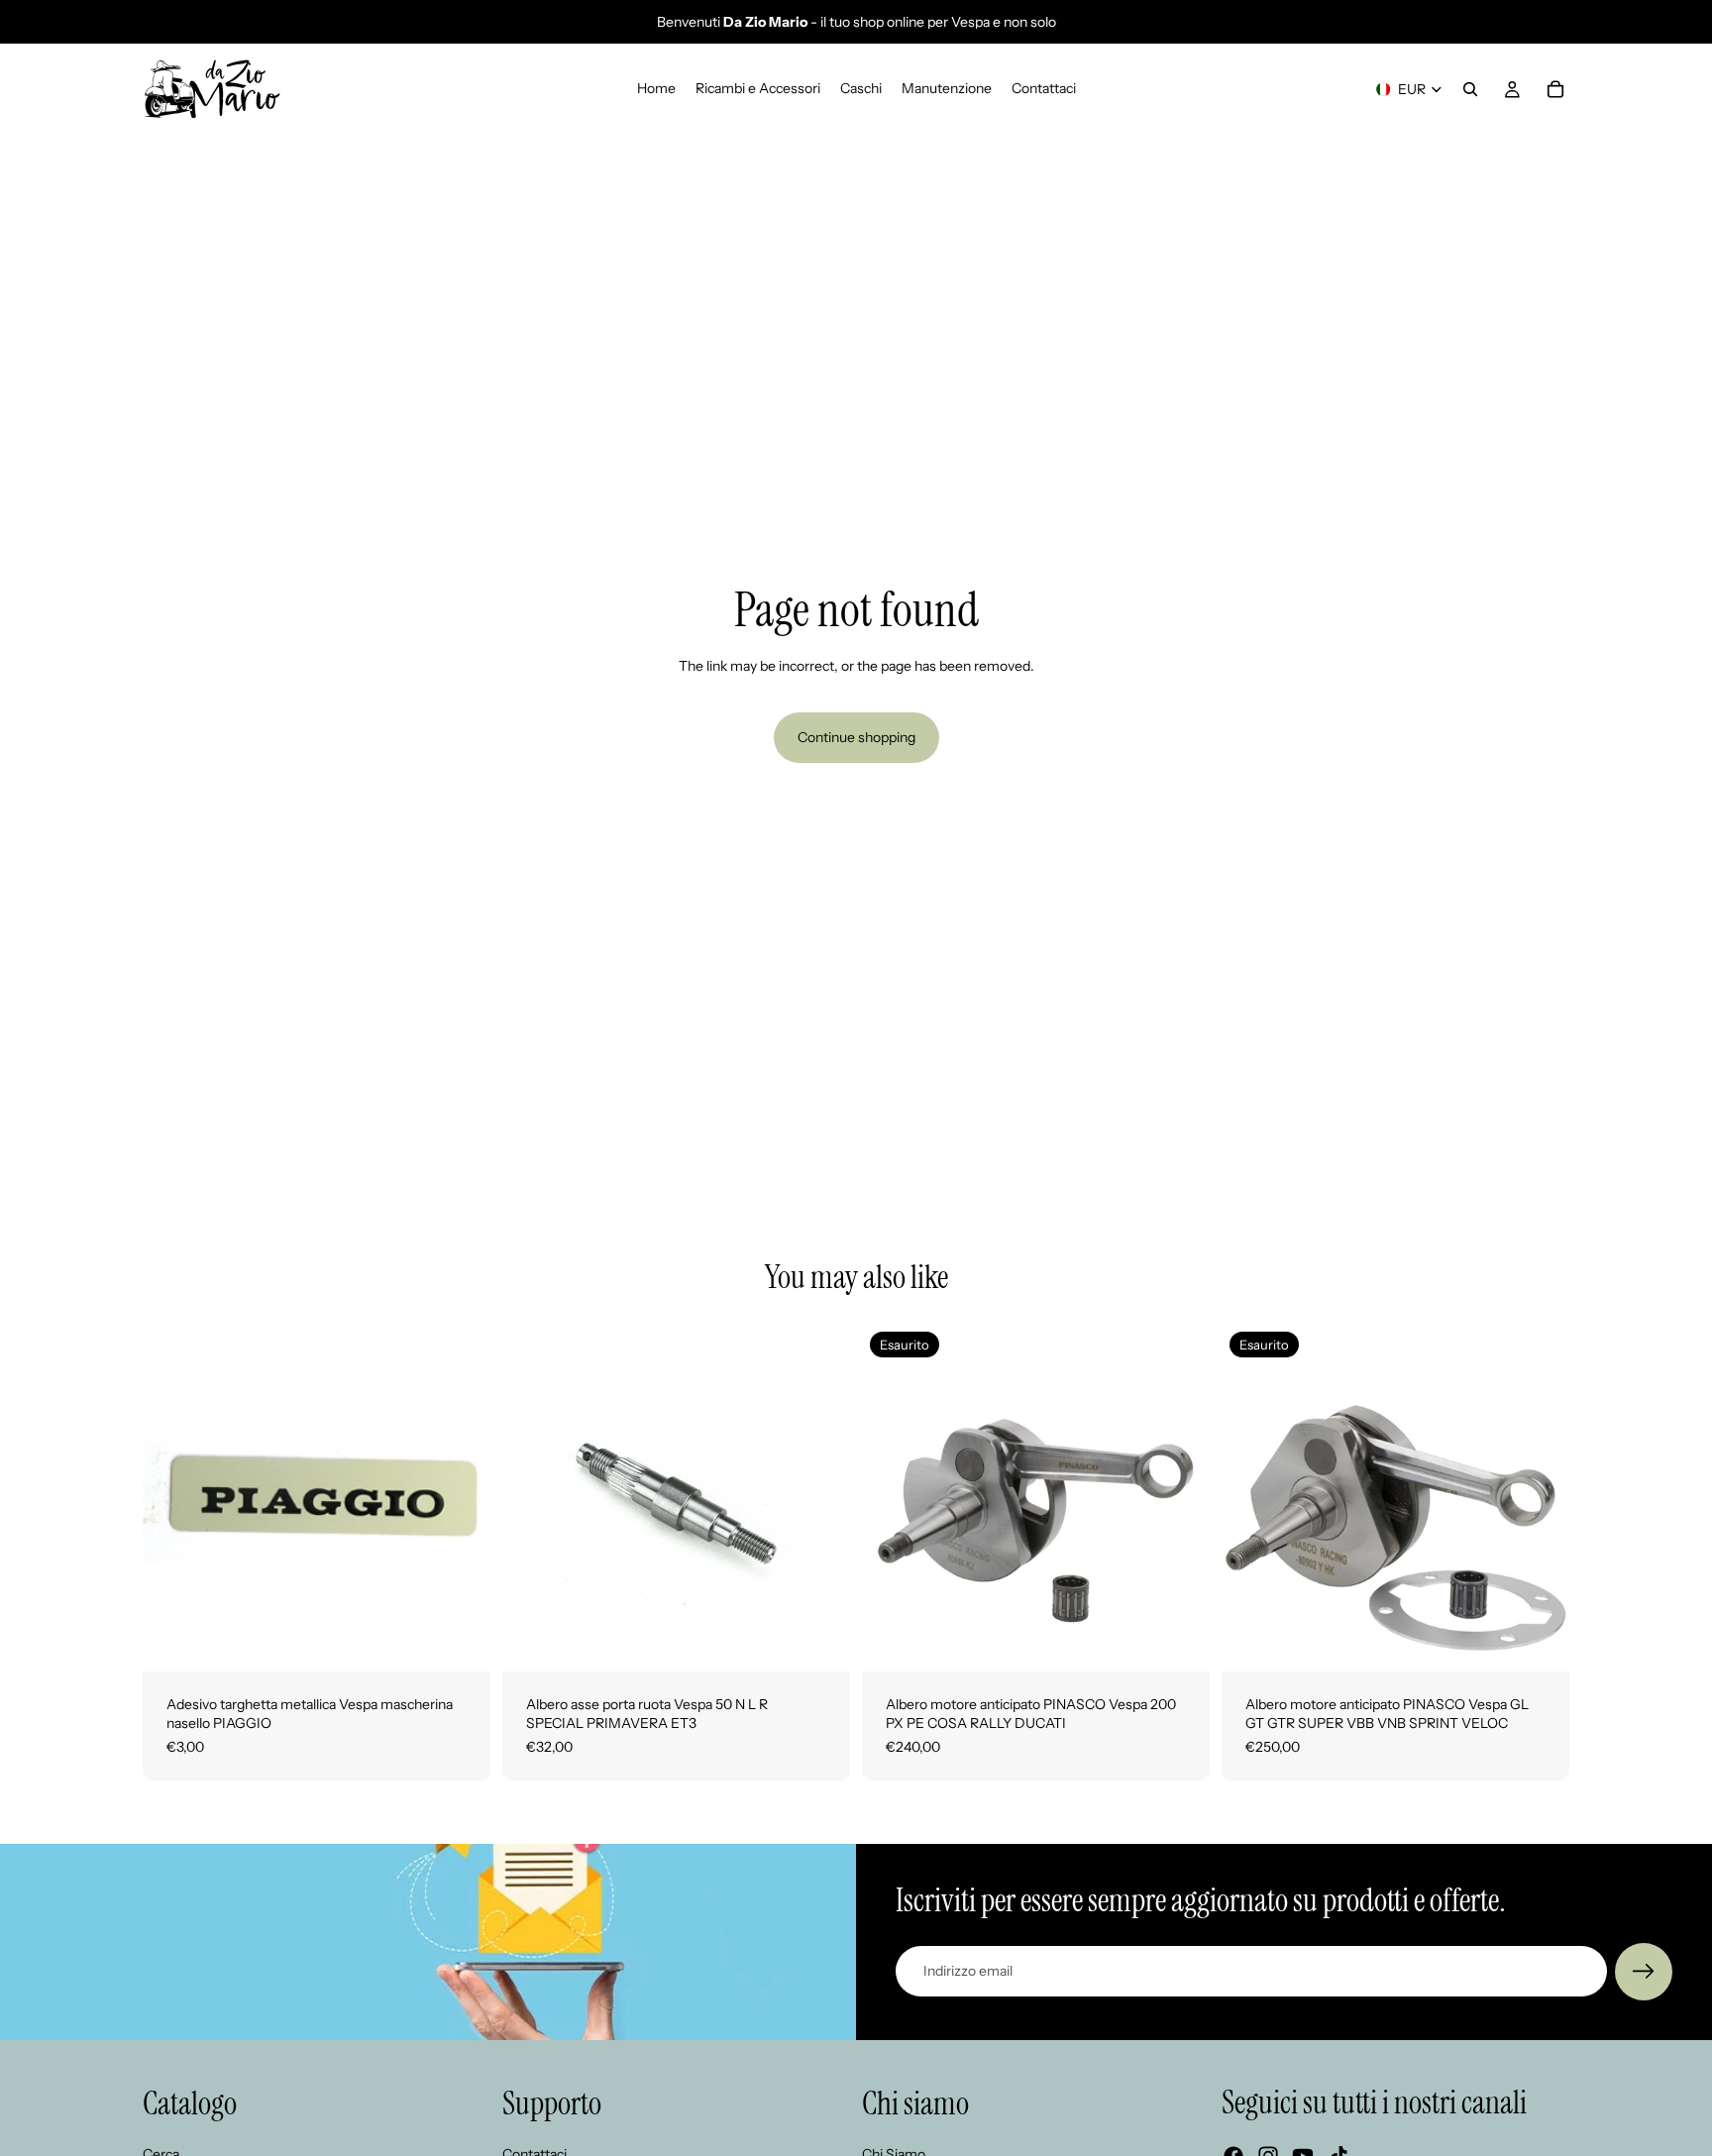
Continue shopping (856, 737)
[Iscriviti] (1644, 1972)
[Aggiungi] (460, 1641)
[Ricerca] (1470, 89)
